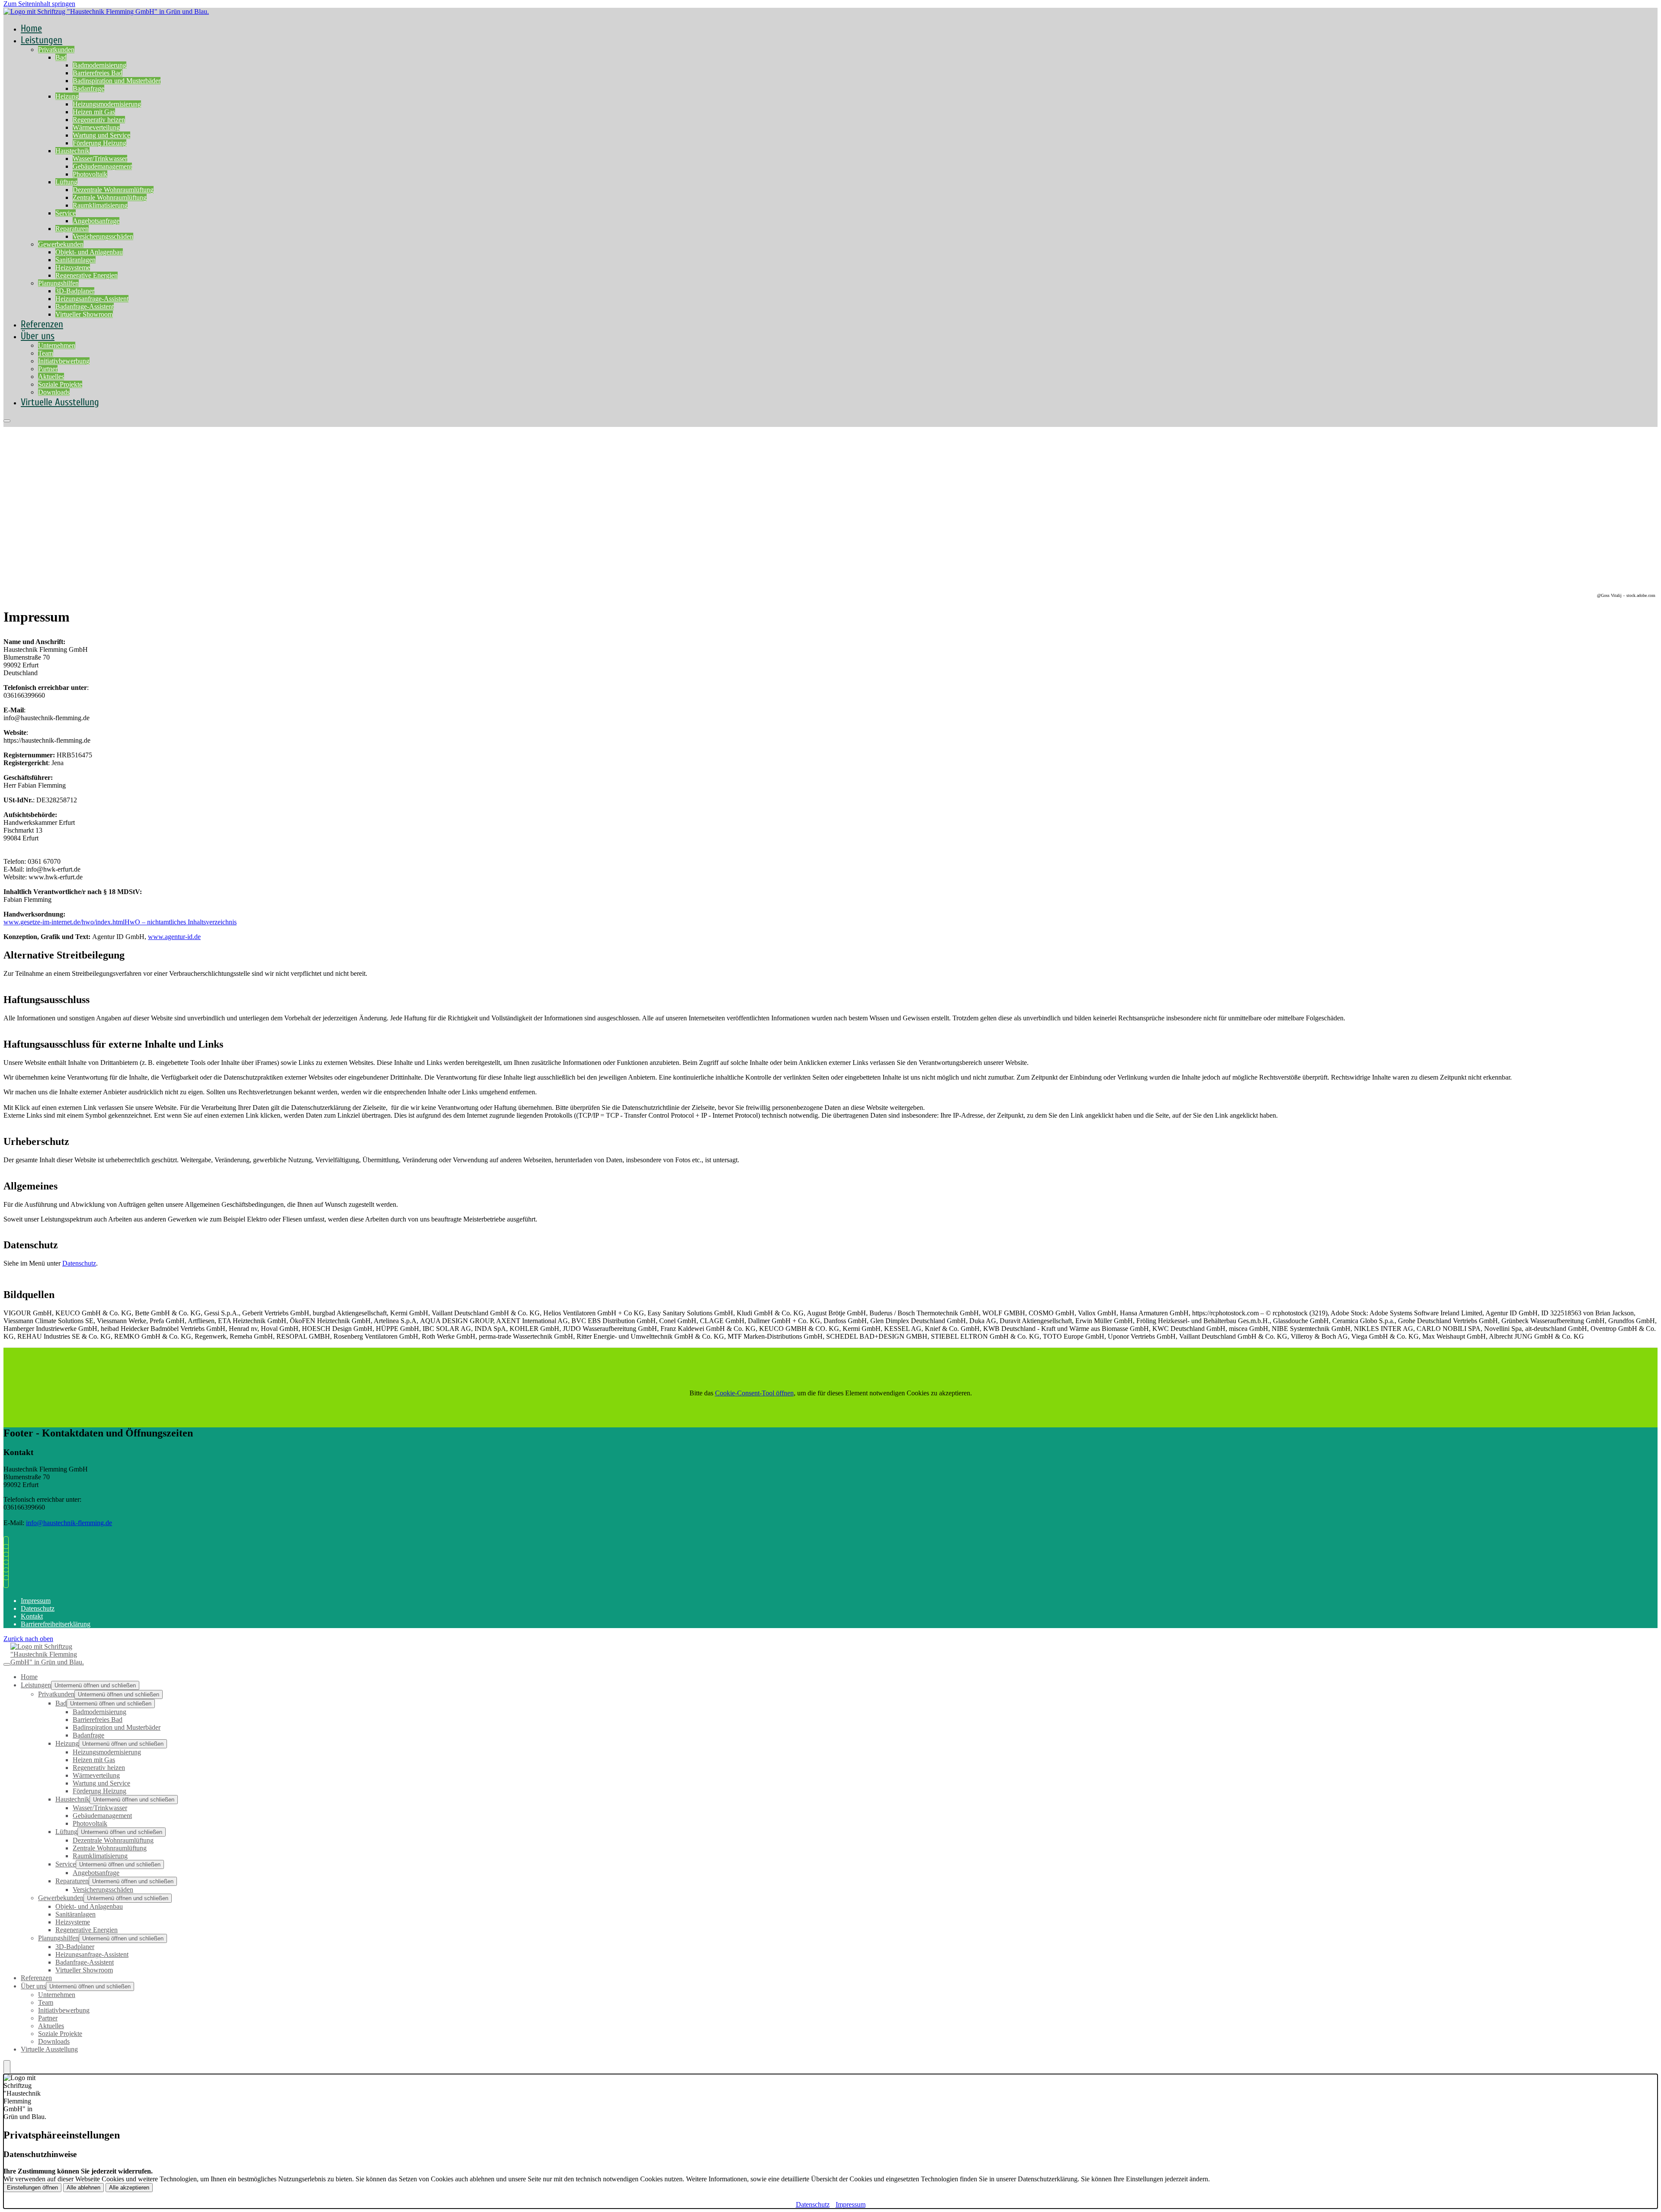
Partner (48, 369)
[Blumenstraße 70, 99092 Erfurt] (8, 1558)
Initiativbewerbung (64, 361)
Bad (61, 57)
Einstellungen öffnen (32, 2188)
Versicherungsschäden (103, 236)
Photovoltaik (90, 174)
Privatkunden (56, 50)
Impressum (36, 1601)
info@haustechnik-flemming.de (69, 1523)
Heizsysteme (73, 268)
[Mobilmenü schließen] (7, 1664)
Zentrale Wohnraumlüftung (110, 197)
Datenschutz (79, 1263)
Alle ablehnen (83, 2188)
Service (66, 213)
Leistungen (42, 40)
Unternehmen (57, 345)
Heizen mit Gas (94, 112)
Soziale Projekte (60, 384)
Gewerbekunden (61, 244)
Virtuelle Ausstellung (60, 402)
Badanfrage (88, 88)
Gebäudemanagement (102, 166)
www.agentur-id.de (174, 937)
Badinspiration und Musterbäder (117, 81)
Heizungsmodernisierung (107, 104)
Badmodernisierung (99, 65)
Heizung (67, 96)
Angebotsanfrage (96, 221)
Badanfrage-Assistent (85, 306)
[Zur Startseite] (106, 16)
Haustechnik (72, 151)
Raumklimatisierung (100, 205)
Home (29, 1677)
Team (46, 353)
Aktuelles (51, 377)
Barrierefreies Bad (98, 73)
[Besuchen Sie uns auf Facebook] (8, 1566)
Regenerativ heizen (99, 120)
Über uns (38, 336)
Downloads (54, 2041)
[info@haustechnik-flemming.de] (8, 1550)
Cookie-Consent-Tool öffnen (754, 1393)
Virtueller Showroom (84, 314)
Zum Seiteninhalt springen (39, 4)
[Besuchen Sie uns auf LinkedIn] (8, 1582)
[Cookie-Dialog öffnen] (7, 2067)
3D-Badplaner (75, 291)
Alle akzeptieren (129, 2188)
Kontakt (32, 1616)
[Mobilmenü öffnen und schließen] (7, 421)
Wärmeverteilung (96, 127)
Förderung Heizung (99, 143)
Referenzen (36, 1978)
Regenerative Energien (87, 275)
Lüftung (66, 182)
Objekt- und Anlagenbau (89, 252)
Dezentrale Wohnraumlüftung (113, 190)
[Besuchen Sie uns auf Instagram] (8, 1574)
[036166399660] (8, 1543)
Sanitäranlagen (75, 260)
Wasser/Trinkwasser (100, 159)
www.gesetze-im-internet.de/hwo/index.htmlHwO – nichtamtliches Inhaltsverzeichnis (120, 922)
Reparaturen (72, 229)
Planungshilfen (58, 283)
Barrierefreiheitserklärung (56, 1624)
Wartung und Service (101, 135)
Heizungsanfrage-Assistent (92, 299)
